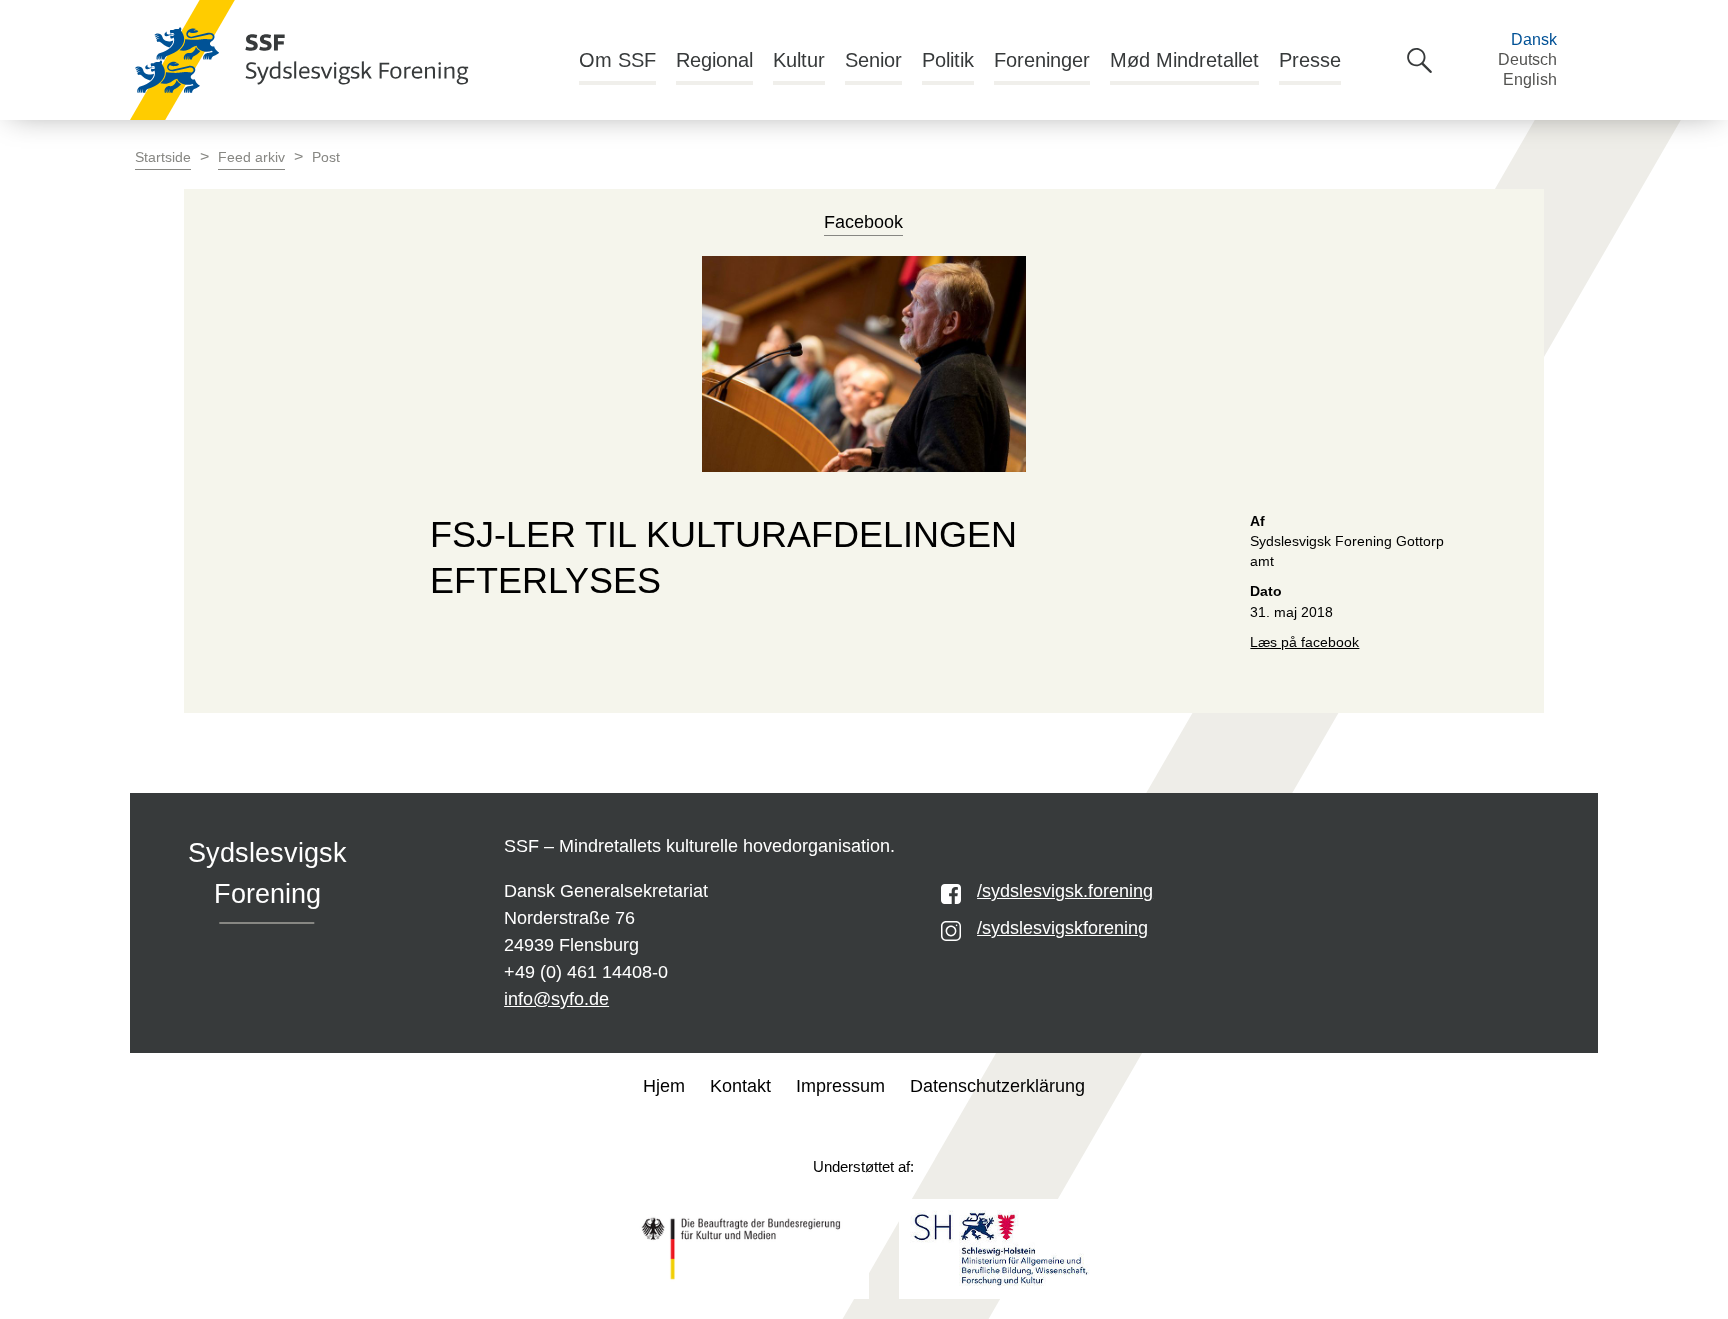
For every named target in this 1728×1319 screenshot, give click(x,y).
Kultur (799, 60)
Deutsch (1527, 59)
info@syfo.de (556, 999)
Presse (1310, 60)
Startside (163, 157)
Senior (873, 60)
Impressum (840, 1086)
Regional (714, 60)
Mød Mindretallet (1184, 60)
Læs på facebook (1304, 642)
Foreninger (1042, 60)
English (1530, 79)
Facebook (863, 222)
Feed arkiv (251, 157)
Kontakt (740, 1086)
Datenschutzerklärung (997, 1086)
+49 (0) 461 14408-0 (586, 972)
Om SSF (617, 60)
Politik (948, 60)
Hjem (664, 1086)
